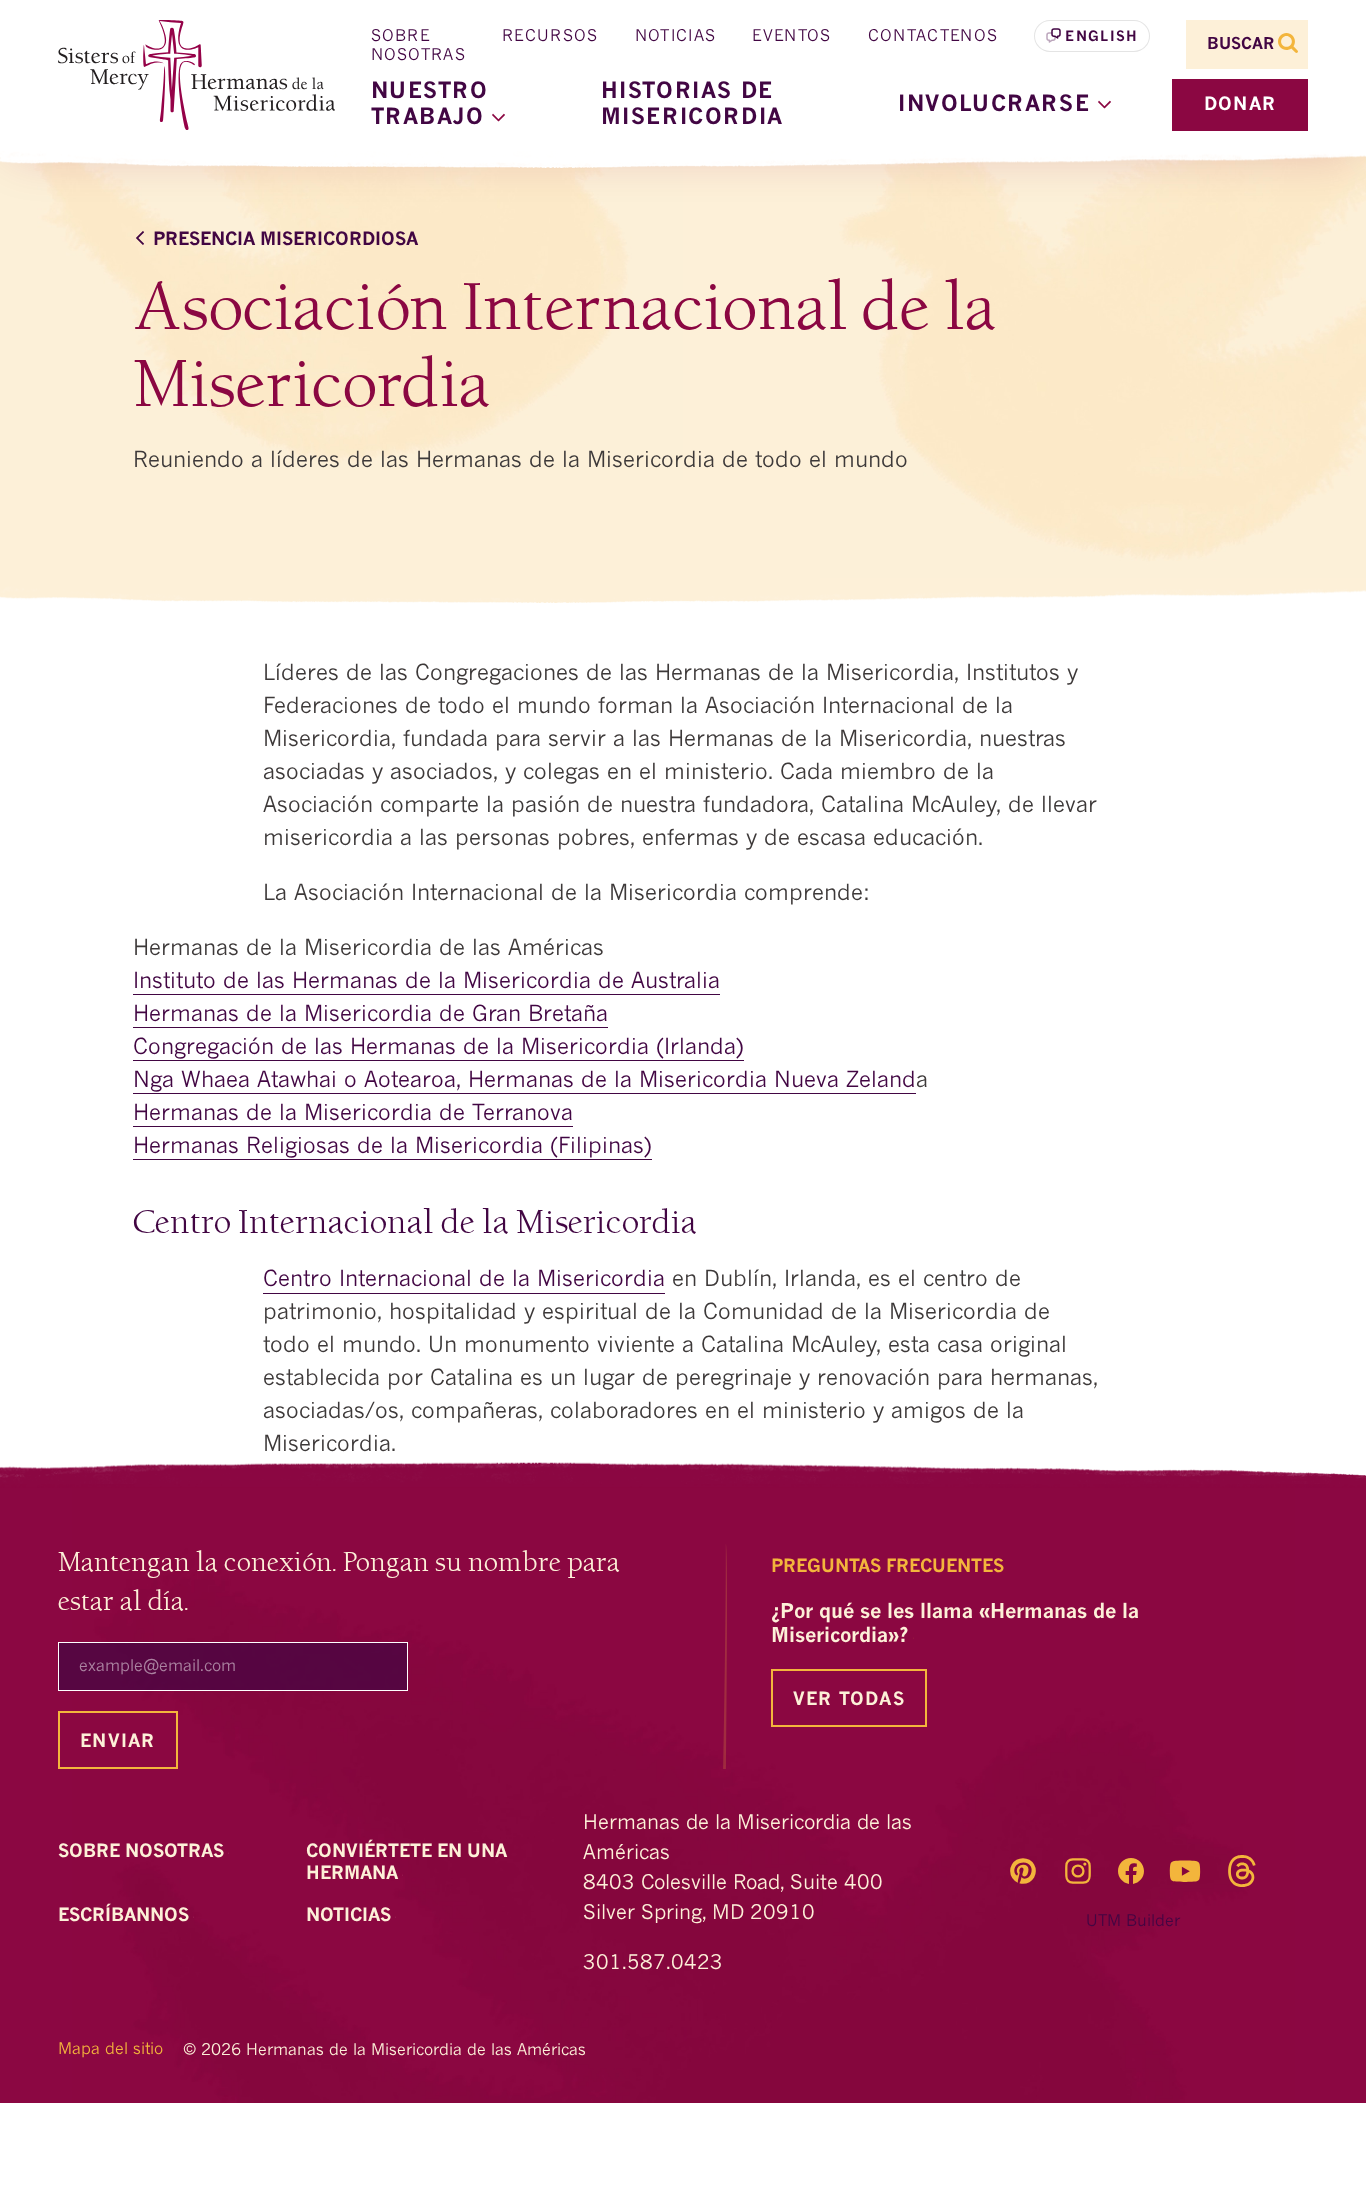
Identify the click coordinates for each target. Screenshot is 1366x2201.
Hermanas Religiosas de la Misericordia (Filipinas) (392, 1147)
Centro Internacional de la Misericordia (464, 1280)
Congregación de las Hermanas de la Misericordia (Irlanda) (438, 1048)
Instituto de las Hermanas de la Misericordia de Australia (426, 982)
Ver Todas (849, 1700)
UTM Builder (1133, 1922)
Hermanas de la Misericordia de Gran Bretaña (370, 1015)
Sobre (143, 1852)
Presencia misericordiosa (285, 240)
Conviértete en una (406, 1863)
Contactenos (933, 37)
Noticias (676, 37)
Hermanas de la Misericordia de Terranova (353, 1114)
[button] (1004, 105)
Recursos (550, 37)
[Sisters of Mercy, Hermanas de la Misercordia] (183, 75)
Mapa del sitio (110, 2050)
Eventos (791, 37)
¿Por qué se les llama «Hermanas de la (955, 1625)
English (1101, 37)
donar (1240, 105)
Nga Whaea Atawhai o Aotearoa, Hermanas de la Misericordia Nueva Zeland (524, 1081)
